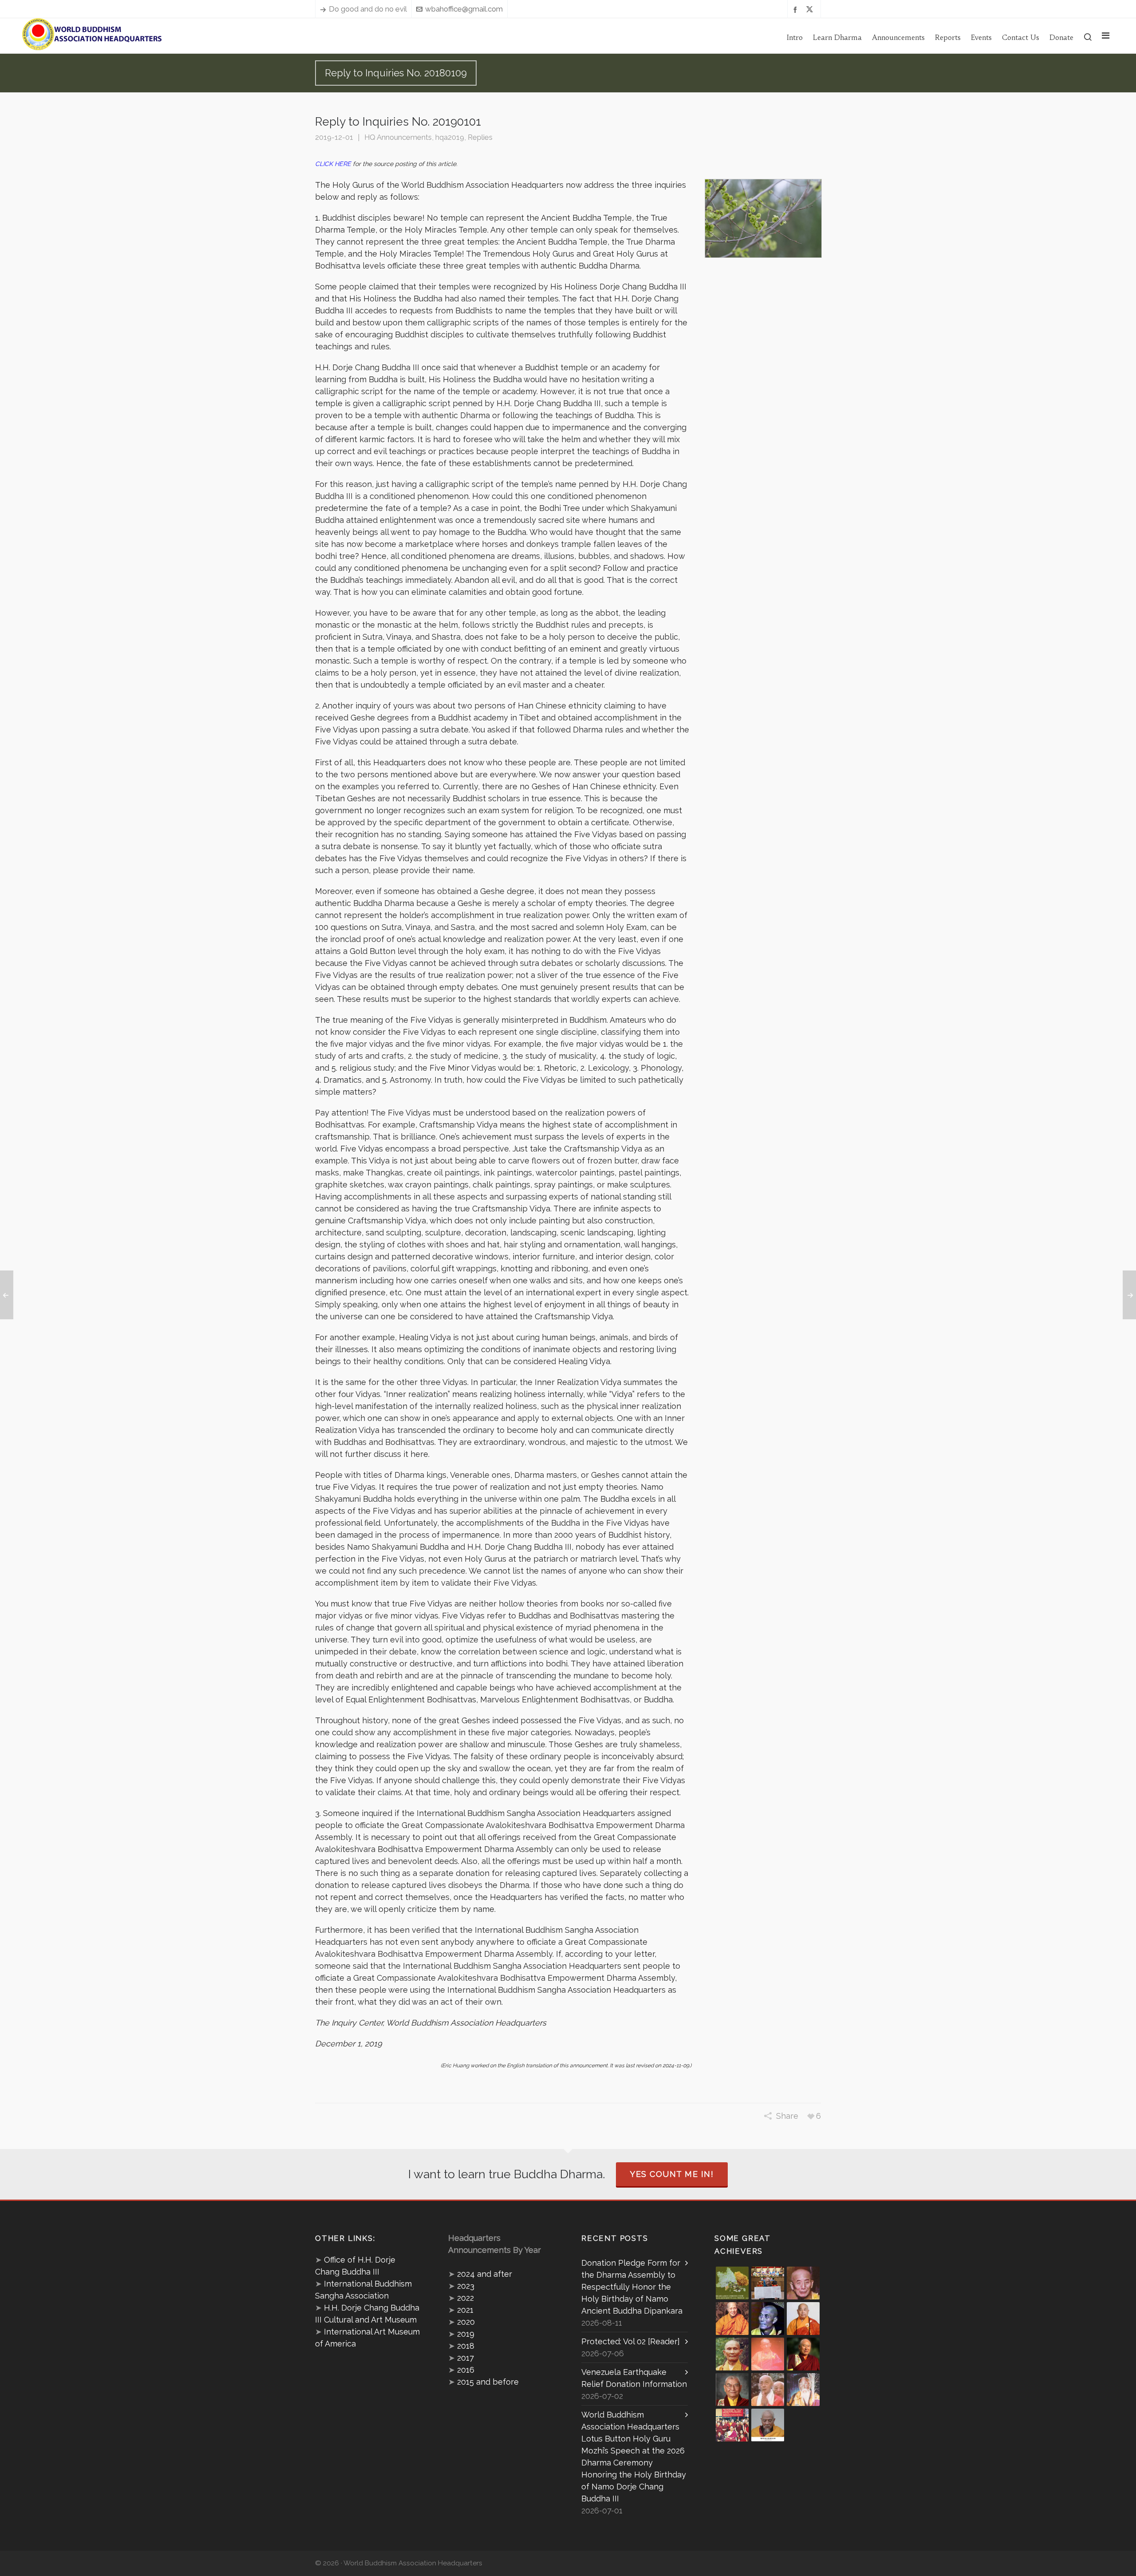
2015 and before (488, 2382)
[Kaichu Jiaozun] (803, 2354)
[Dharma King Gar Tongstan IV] (732, 2390)
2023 (466, 2286)
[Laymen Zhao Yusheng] (768, 2283)
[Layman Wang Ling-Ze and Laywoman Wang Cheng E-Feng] (732, 2283)
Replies (480, 137)
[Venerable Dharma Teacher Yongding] (768, 2319)
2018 (466, 2346)
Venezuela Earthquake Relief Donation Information (634, 2378)
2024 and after (485, 2274)
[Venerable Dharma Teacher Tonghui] (803, 2283)
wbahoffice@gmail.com (464, 9)
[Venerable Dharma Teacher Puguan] (732, 2354)
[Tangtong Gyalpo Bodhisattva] (732, 2425)
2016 (466, 2370)
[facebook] (797, 9)
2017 (465, 2358)
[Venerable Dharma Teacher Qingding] (732, 2319)
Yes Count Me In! (672, 2174)
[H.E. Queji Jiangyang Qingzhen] (803, 2390)
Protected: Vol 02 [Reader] (631, 2341)
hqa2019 (450, 137)
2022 (465, 2298)
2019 (466, 2334)
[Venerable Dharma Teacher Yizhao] (768, 2390)
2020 (466, 2322)
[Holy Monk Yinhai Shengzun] (768, 2425)
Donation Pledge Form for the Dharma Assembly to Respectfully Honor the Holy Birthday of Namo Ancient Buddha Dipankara (632, 2287)
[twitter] (811, 9)
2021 (465, 2310)
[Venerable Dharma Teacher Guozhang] (768, 2354)
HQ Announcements (398, 137)
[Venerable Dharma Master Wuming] (803, 2319)
